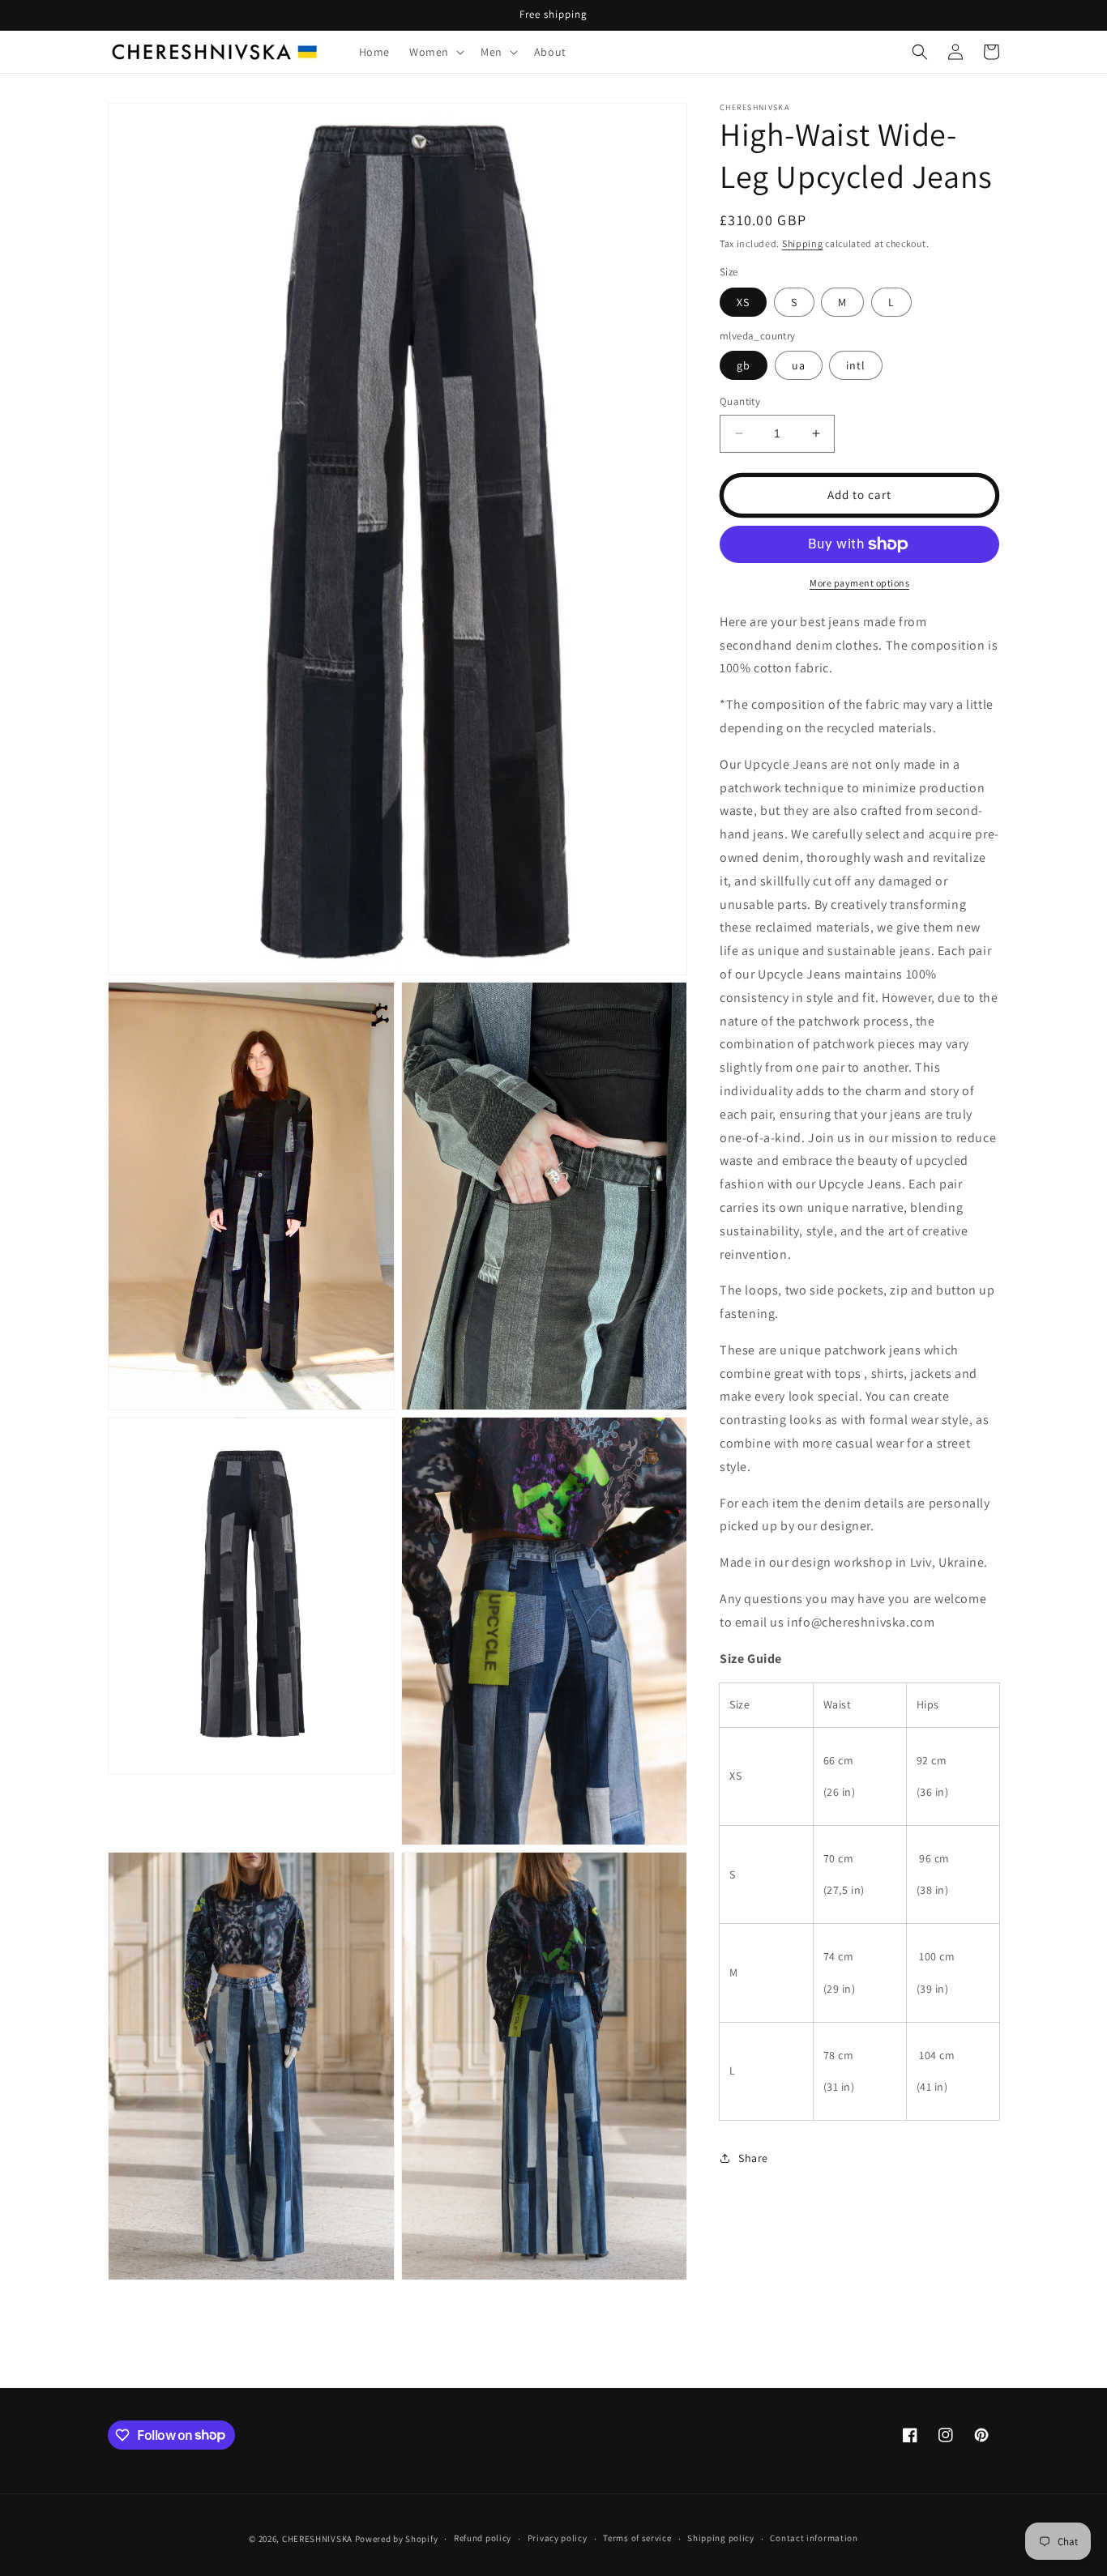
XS (743, 302)
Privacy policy (558, 2538)
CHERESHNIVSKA (317, 2539)
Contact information (814, 2538)
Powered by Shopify (397, 2539)
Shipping (803, 243)
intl (856, 365)
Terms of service (637, 2538)
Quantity (740, 401)
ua (799, 365)
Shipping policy (721, 2538)
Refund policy (483, 2538)
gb (744, 365)
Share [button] (753, 2158)
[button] (435, 52)
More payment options (859, 583)
